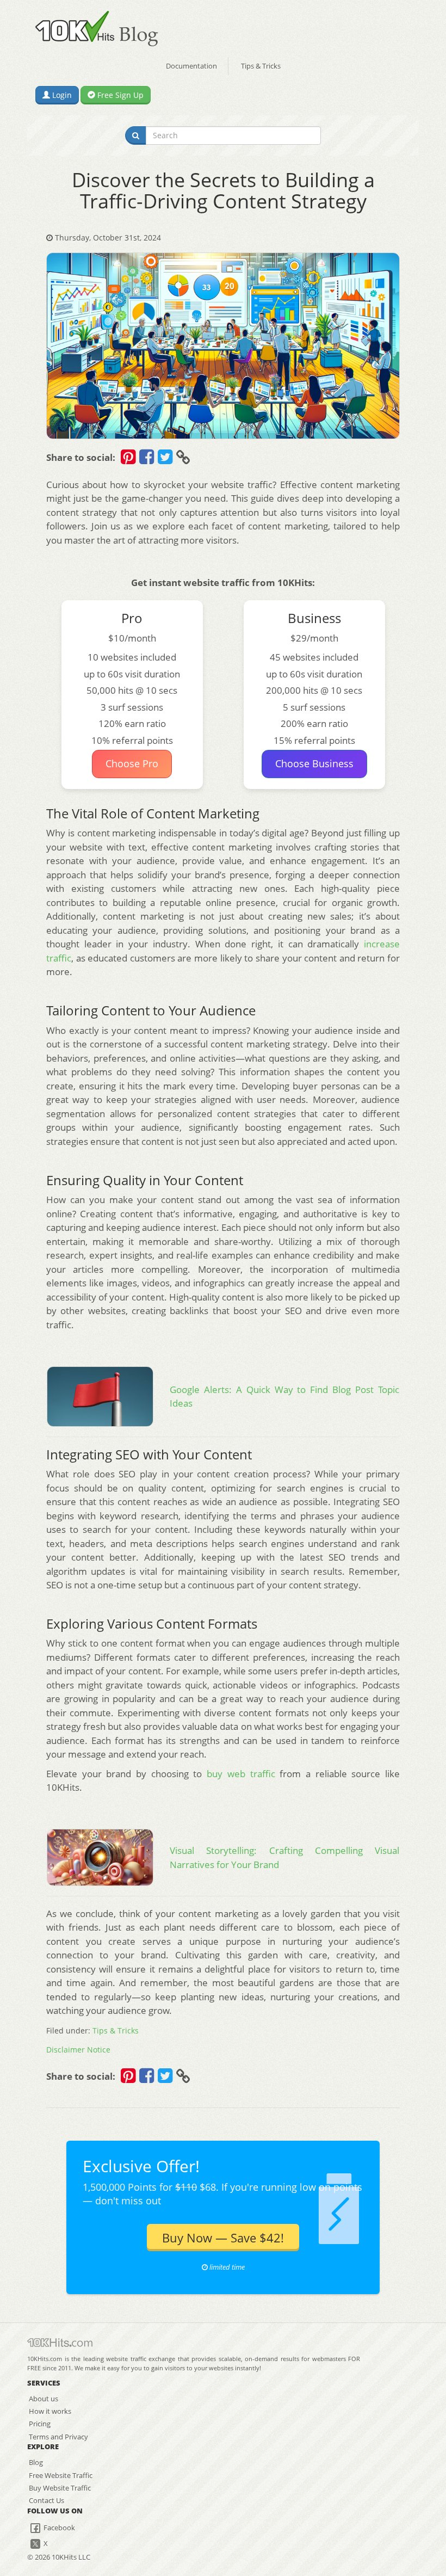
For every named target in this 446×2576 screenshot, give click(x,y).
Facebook (58, 2528)
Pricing (40, 2424)
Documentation (191, 66)
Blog (36, 2462)
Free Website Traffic (61, 2475)
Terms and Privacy (58, 2437)
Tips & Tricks (261, 66)
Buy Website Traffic (60, 2488)
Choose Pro (132, 763)
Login (61, 95)
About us (44, 2399)
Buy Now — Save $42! (223, 2238)
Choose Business (314, 763)
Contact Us (47, 2500)
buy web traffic (241, 1774)
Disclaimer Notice (78, 2050)
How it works (50, 2411)
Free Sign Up (119, 95)
